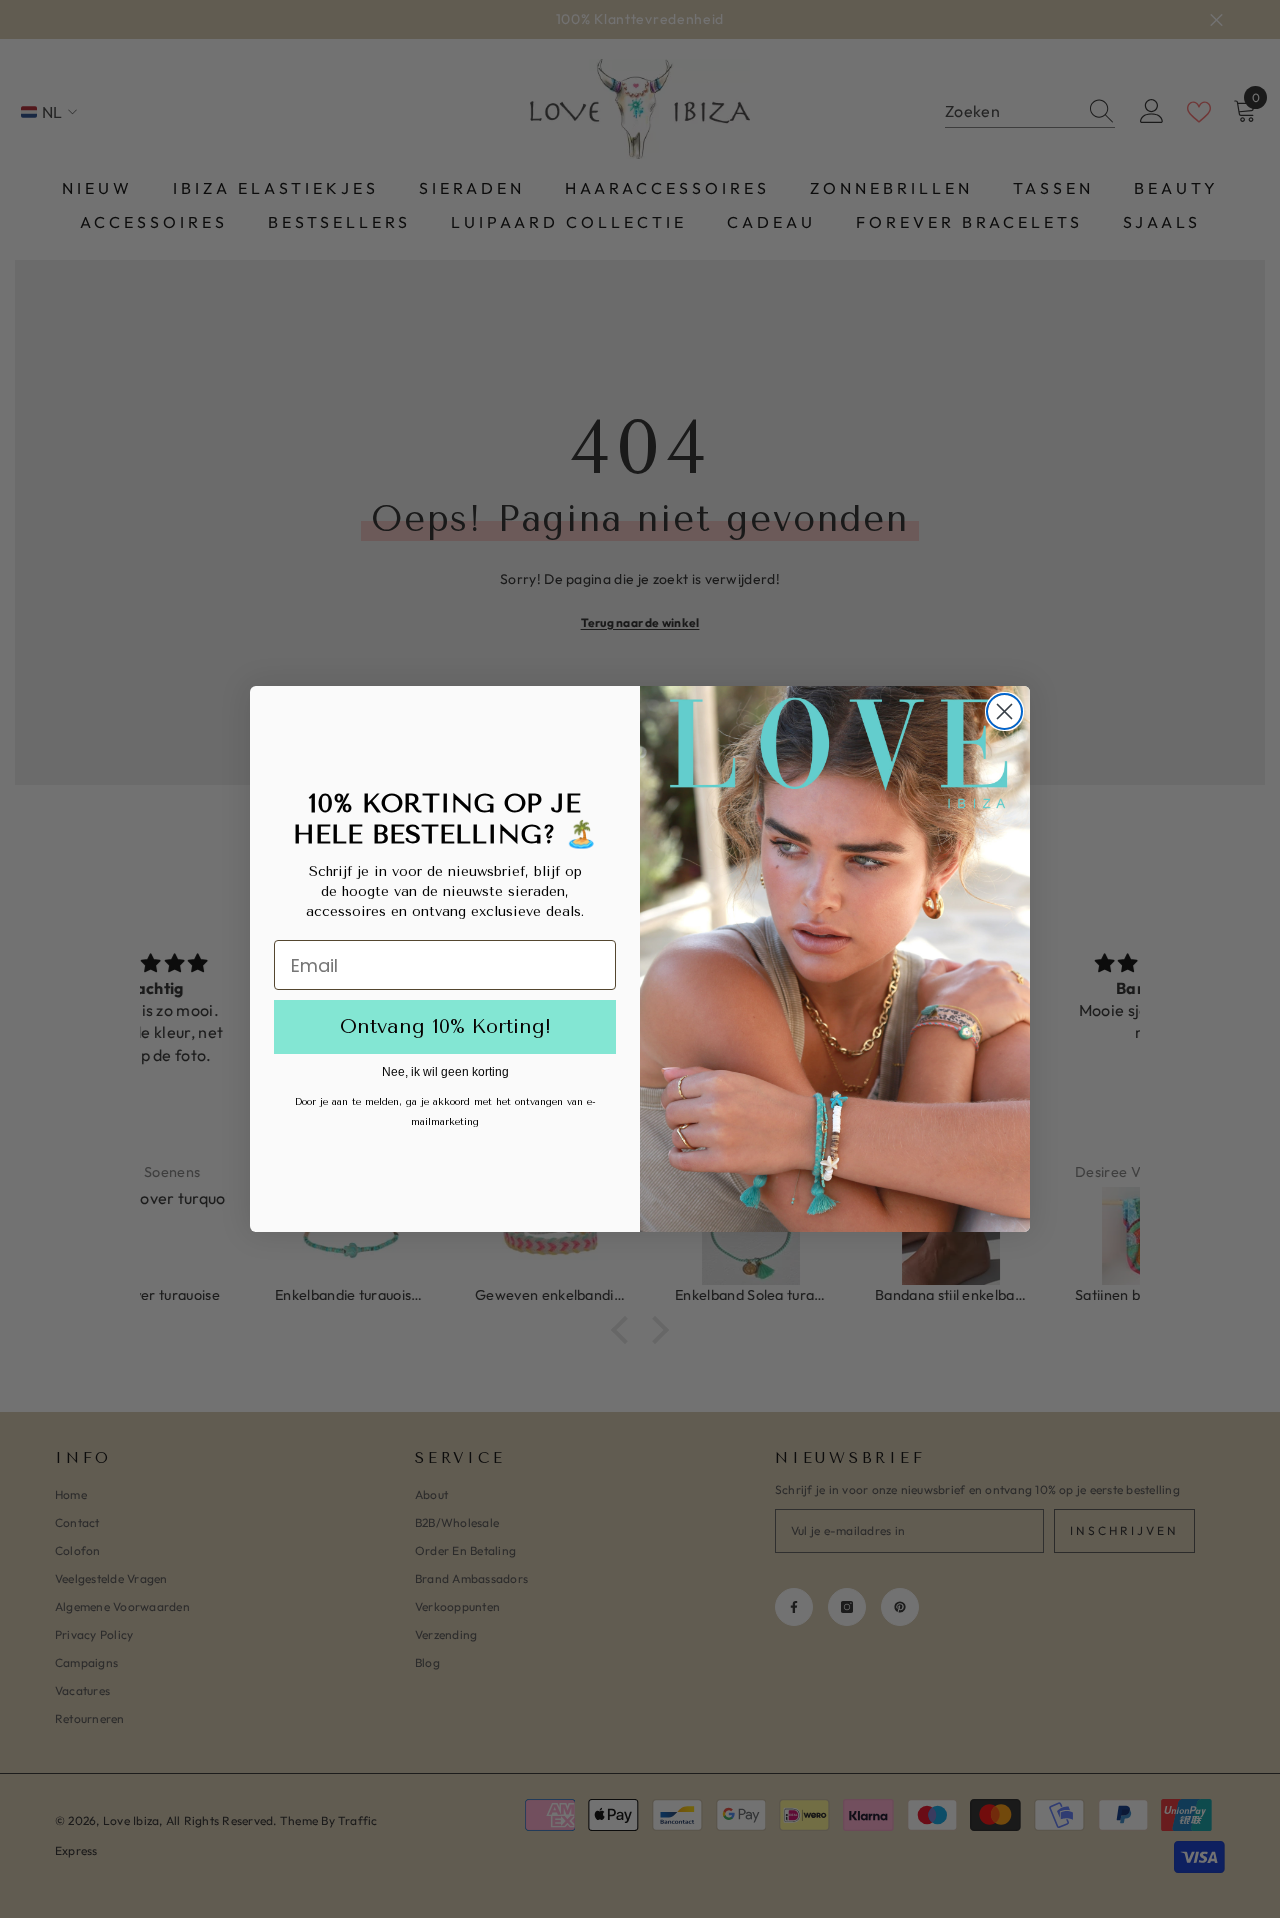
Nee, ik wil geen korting (445, 1072)
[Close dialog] (1004, 711)
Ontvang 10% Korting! (445, 1026)
